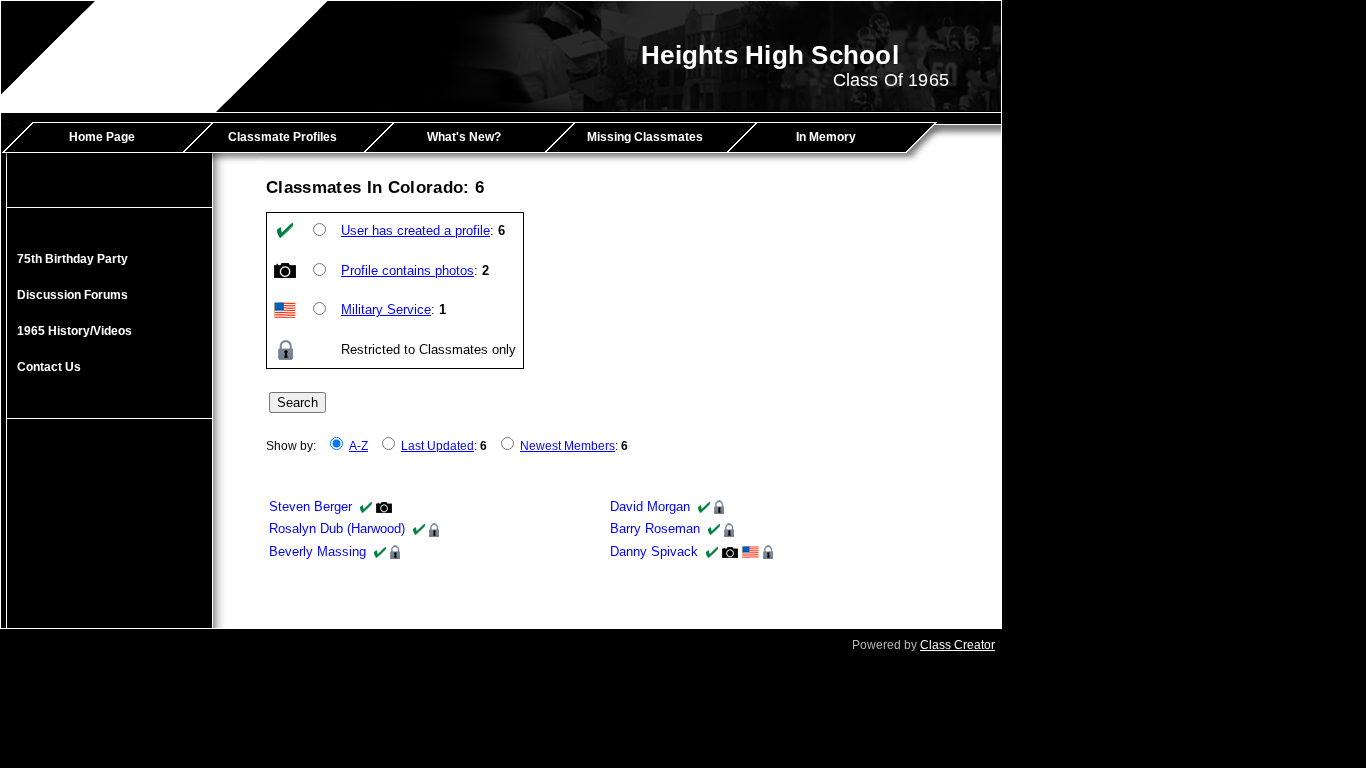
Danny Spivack (654, 551)
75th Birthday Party (72, 259)
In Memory (826, 137)
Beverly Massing (317, 551)
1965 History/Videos (74, 331)
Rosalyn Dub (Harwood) (337, 528)
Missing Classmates (645, 137)
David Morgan (650, 506)
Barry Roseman (655, 528)
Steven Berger (310, 506)
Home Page (102, 137)
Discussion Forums (72, 295)
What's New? (464, 137)
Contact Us (49, 367)
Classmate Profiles (282, 137)
